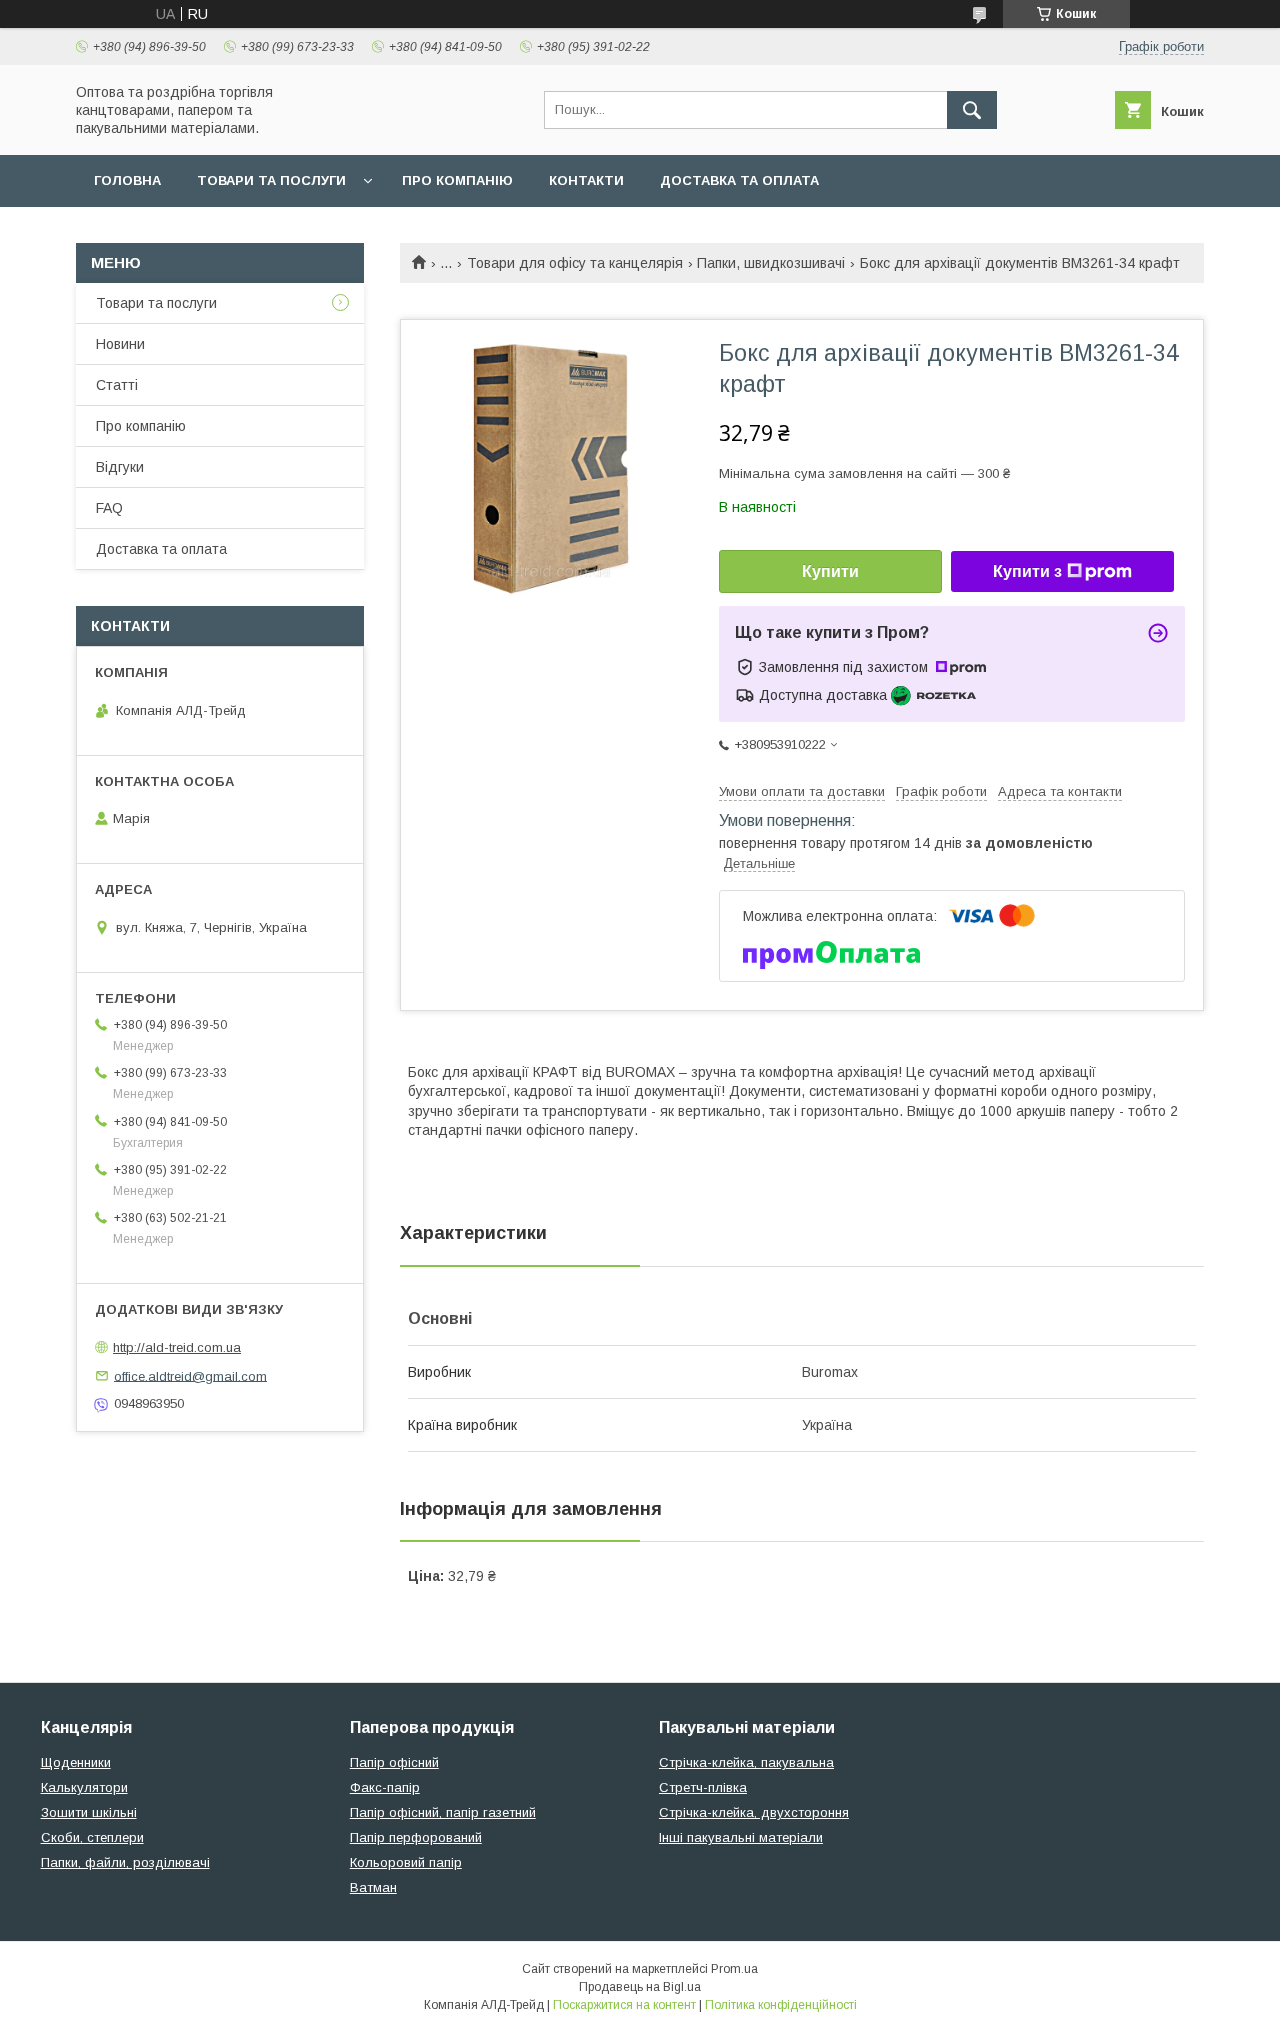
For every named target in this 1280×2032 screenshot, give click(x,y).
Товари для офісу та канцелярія (575, 263)
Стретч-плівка (703, 1787)
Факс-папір (385, 1787)
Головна (127, 180)
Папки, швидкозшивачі (771, 263)
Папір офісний (394, 1762)
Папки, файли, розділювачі (125, 1862)
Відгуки (120, 467)
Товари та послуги (271, 180)
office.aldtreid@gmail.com (190, 1375)
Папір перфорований (416, 1837)
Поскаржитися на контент (624, 2005)
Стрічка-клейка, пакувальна (746, 1762)
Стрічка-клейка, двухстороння (754, 1812)
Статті (117, 385)
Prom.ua (734, 1969)
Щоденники (76, 1762)
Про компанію (457, 180)
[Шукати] (972, 110)
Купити (830, 571)
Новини (120, 344)
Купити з (1027, 571)
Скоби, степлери (92, 1837)
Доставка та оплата (739, 180)
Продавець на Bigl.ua (640, 1987)
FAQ (109, 508)
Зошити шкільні (89, 1812)
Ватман (373, 1887)
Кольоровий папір (406, 1862)
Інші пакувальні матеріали (741, 1837)
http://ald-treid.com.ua (177, 1347)
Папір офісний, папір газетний (443, 1812)
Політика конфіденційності (781, 2005)
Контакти (586, 180)
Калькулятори (84, 1787)
